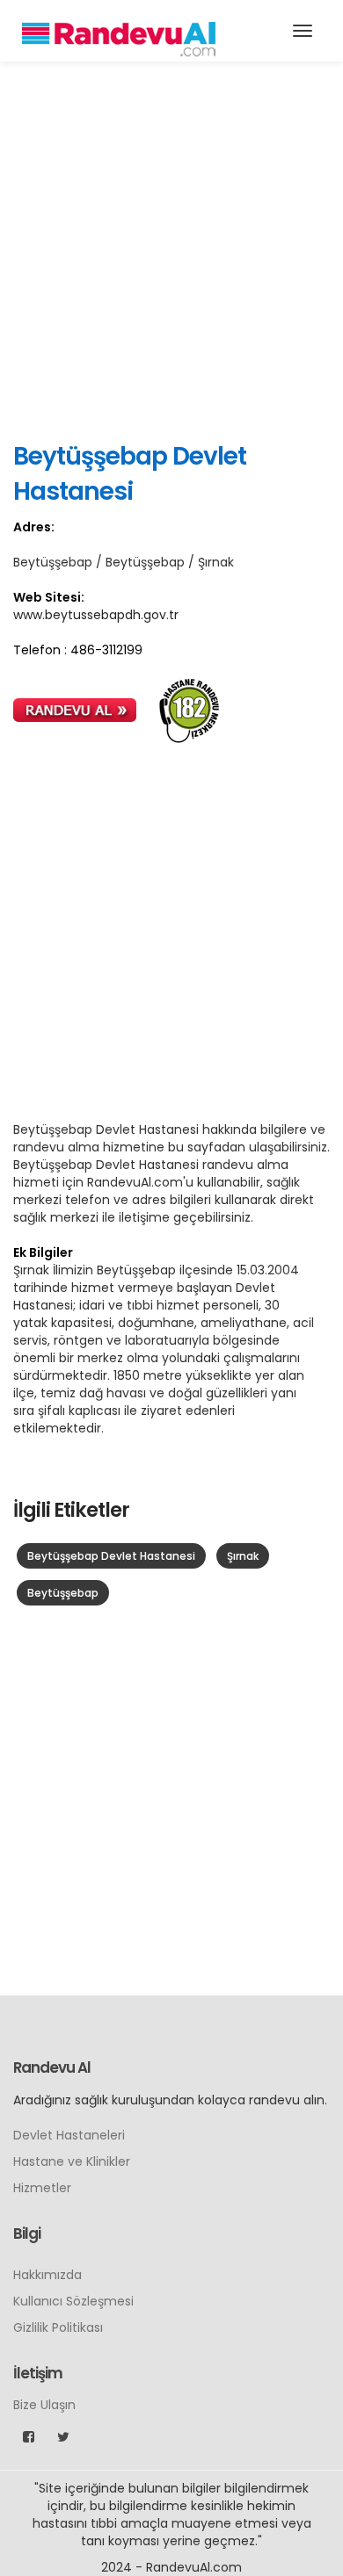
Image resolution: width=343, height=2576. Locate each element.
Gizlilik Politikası (58, 2327)
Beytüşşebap (63, 1593)
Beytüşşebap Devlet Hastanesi (111, 1556)
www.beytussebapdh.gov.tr (96, 615)
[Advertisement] (171, 250)
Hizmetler (42, 2188)
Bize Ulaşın (44, 2405)
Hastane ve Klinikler (72, 2161)
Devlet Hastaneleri (69, 2135)
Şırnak (243, 1556)
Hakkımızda (47, 2275)
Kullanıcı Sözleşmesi (73, 2301)
